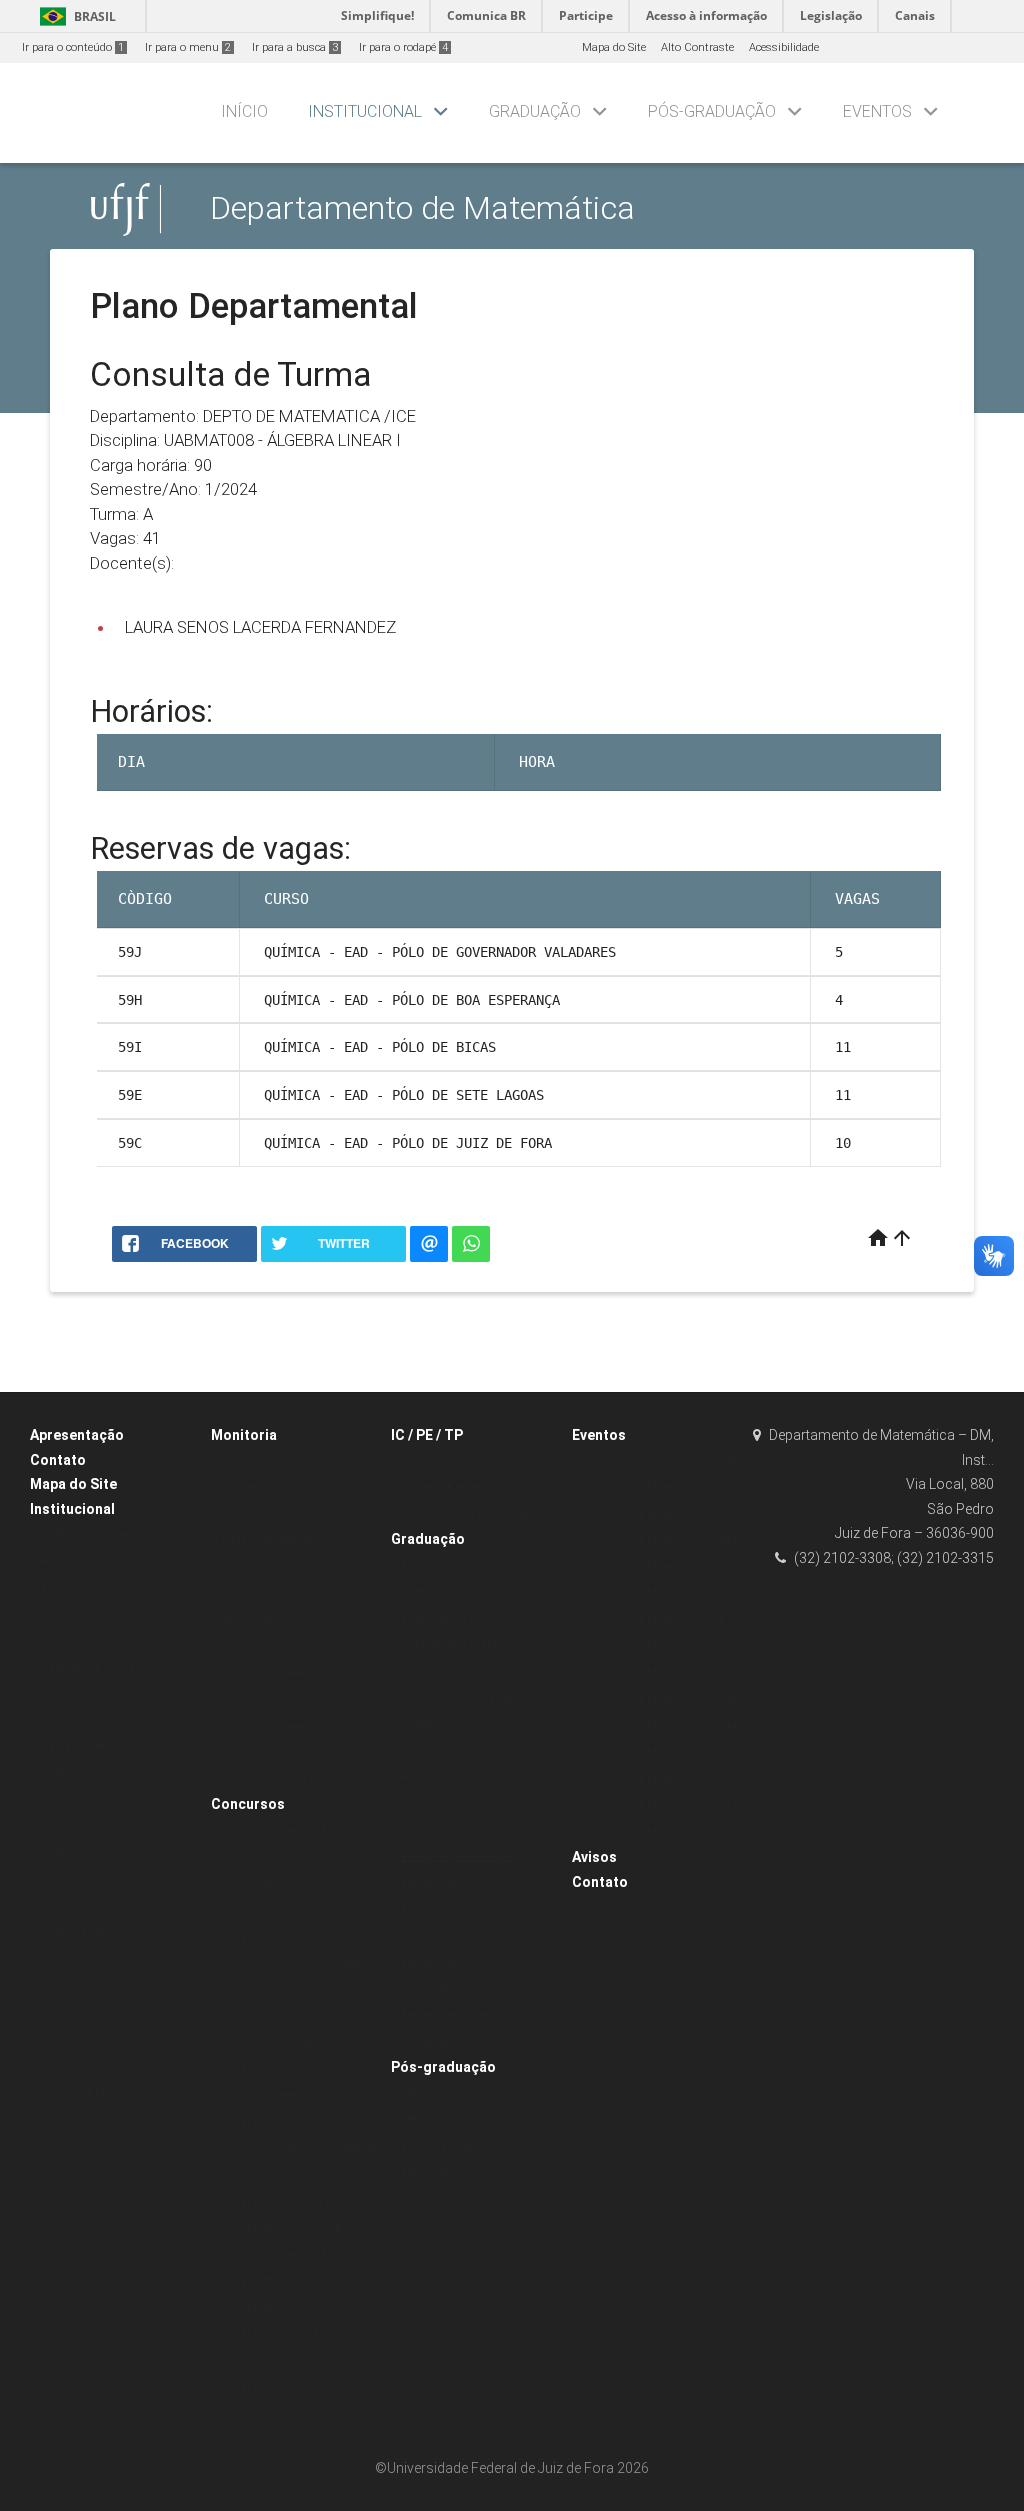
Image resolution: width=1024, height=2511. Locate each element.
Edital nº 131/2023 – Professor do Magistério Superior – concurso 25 (282, 2042)
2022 (52, 1799)
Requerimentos (440, 1883)
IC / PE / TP (427, 1435)
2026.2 (56, 1958)
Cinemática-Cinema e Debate (659, 1461)
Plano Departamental (456, 1856)
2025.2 (56, 2011)
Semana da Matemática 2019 (659, 1620)
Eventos (877, 111)
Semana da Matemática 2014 (659, 1726)
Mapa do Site (614, 47)
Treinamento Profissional (466, 1514)
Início (244, 111)
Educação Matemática (460, 2146)
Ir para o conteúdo (73, 47)
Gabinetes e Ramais (92, 1667)
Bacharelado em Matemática (477, 1565)
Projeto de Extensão (451, 1487)
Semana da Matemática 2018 (659, 1646)
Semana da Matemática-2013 (659, 1752)
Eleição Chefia (77, 1746)
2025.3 (237, 1699)
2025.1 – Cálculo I (267, 1779)
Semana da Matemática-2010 (659, 1832)
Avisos (594, 1857)
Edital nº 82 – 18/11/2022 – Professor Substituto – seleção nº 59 (299, 2148)
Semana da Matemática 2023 (659, 1567)
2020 (52, 1826)
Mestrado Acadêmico (456, 2093)
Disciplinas (430, 1671)
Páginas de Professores (102, 2064)
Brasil (74, 16)
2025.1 (56, 2038)
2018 (52, 1852)
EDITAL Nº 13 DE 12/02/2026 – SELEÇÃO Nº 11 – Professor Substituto (296, 1883)
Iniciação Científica (451, 1461)
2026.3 (237, 1567)
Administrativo (77, 1587)
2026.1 (56, 1985)
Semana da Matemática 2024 (659, 1540)
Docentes (64, 1640)
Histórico (62, 1561)
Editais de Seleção (268, 1540)
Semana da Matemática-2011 (659, 1805)
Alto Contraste (697, 47)
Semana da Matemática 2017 (659, 1673)
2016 (52, 1879)
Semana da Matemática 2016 (659, 1699)
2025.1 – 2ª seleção (271, 1726)
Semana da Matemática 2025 (659, 1514)
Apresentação (77, 1435)
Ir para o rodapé (403, 47)
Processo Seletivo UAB (278, 2254)
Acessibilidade (784, 47)
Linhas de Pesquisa (92, 2091)
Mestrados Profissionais (463, 2119)
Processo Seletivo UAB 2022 (291, 2095)
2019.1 (237, 1514)
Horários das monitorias (284, 1593)
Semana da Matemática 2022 (659, 1593)
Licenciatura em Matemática (476, 1591)
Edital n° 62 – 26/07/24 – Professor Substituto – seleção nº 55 (299, 1963)
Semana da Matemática (646, 1487)
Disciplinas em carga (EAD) (473, 1750)
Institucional (365, 111)
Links (54, 2144)
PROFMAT (426, 2172)
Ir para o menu (188, 47)
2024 (52, 1773)
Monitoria (244, 1435)
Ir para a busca (295, 47)
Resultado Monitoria (272, 1620)
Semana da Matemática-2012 (659, 1779)
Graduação (535, 111)
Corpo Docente (77, 1614)
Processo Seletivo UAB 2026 (291, 1830)
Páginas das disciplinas (464, 1830)
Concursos (248, 1804)
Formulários (71, 2117)
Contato (58, 1460)
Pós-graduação (712, 111)
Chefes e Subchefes (92, 1534)
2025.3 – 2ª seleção (271, 1673)
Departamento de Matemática (422, 208)
